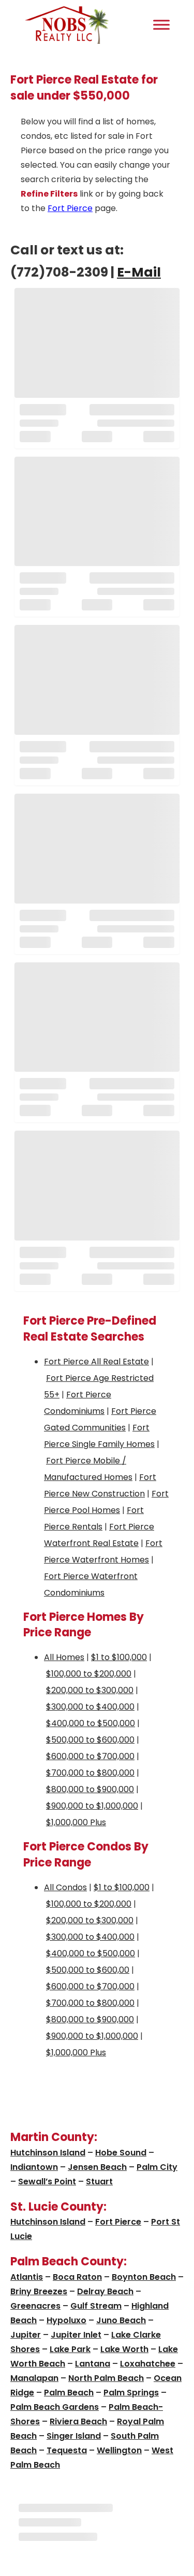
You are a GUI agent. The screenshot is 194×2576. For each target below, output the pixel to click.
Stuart (99, 2181)
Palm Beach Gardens (55, 2407)
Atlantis (27, 2277)
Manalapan (34, 2378)
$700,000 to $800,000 (90, 1773)
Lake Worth (124, 2349)
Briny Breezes (39, 2291)
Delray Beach (105, 2291)
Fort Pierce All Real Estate (96, 1362)
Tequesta (67, 2450)
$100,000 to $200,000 (89, 1674)
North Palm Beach (106, 2378)
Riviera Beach (78, 2421)
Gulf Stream (96, 2306)
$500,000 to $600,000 (90, 1740)
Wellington (119, 2450)
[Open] (161, 25)
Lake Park (70, 2349)
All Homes (64, 1657)
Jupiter (26, 2335)
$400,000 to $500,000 (91, 1723)
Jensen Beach (97, 2167)
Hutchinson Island (48, 2153)
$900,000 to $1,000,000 (92, 1806)
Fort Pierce (70, 208)
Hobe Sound (121, 2153)
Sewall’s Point (47, 2181)
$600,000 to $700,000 (90, 1756)
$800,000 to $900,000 (90, 1789)
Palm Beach (69, 2393)
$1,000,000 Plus (76, 1822)
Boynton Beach (144, 2277)
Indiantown (34, 2167)
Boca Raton (77, 2277)
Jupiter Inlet (76, 2335)
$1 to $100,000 (119, 1657)
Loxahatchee (148, 2364)
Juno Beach (121, 2320)
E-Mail (139, 272)
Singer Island (74, 2436)
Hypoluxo (66, 2320)
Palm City (157, 2167)
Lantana (93, 2364)
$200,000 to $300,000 (90, 1690)
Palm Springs (131, 2393)
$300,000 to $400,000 (90, 1707)
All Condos (65, 1887)
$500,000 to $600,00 (88, 1970)
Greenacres (35, 2306)
